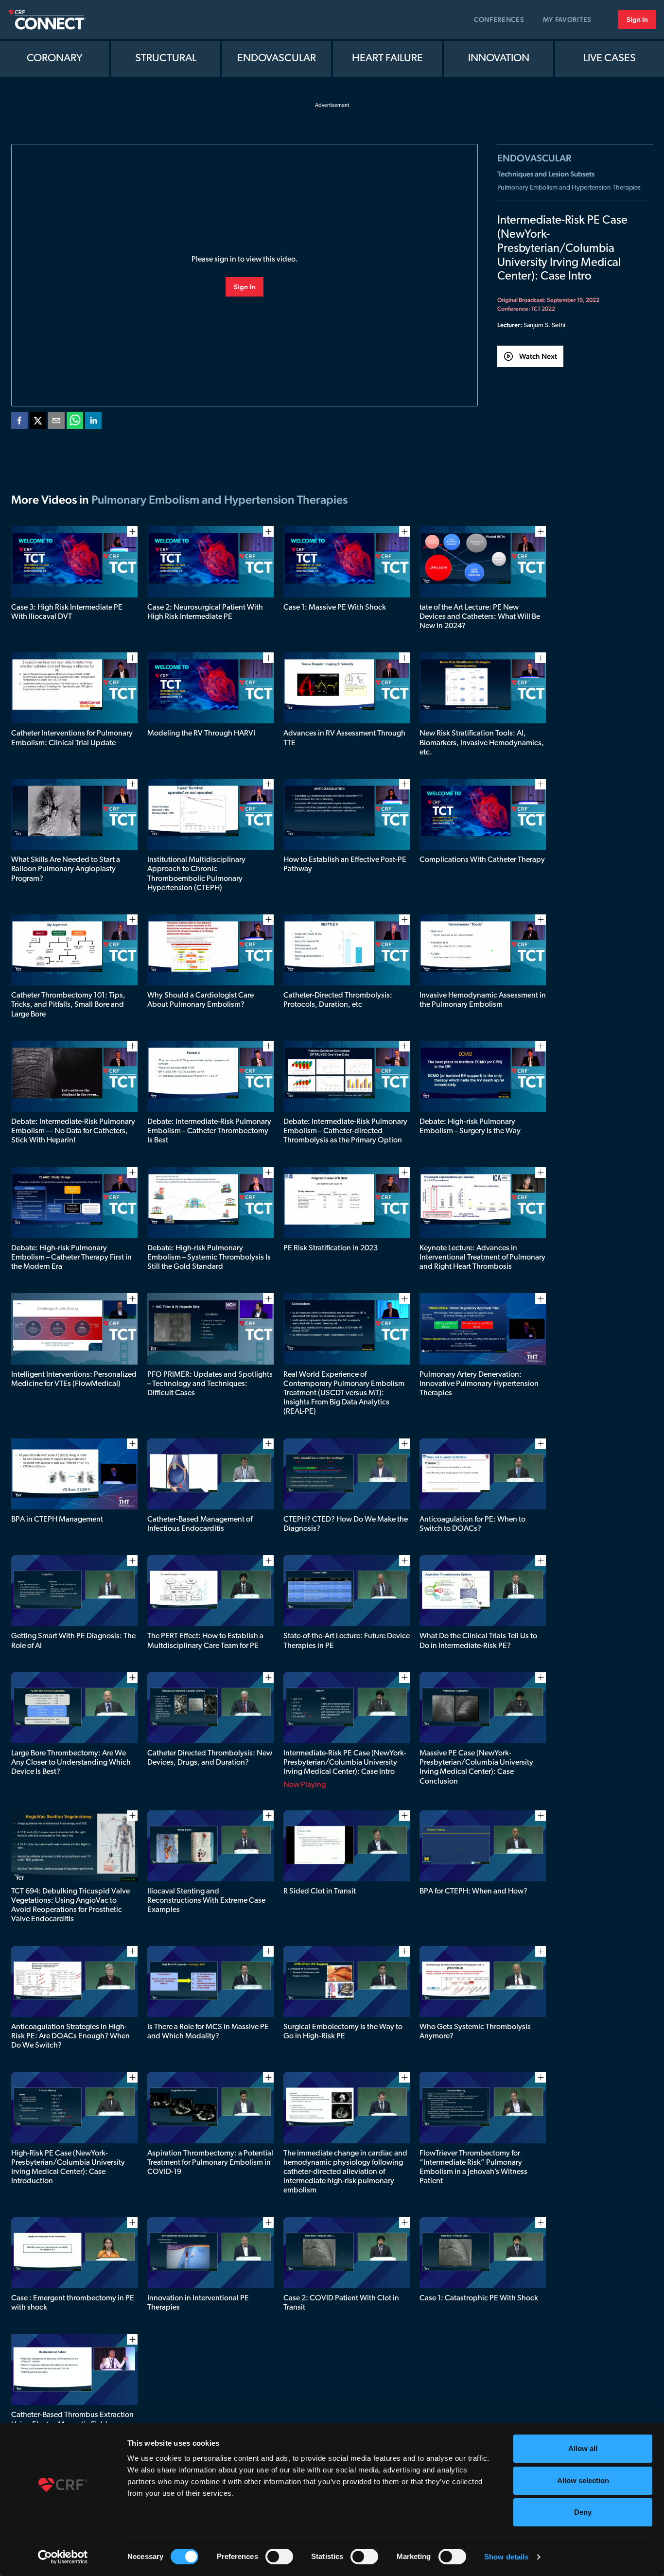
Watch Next (538, 356)
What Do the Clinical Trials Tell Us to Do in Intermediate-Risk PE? (478, 1641)
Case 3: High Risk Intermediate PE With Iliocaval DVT (67, 612)
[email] (56, 422)
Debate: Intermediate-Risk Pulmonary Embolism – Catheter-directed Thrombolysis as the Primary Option (345, 1131)
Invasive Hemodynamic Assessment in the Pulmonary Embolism (483, 1000)
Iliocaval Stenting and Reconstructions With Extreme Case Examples (206, 1901)
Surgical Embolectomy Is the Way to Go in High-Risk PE (343, 2032)
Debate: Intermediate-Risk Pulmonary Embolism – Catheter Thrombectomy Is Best (209, 1131)
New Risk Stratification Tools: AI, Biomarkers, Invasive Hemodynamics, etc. (482, 743)
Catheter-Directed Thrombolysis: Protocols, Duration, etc (338, 1000)
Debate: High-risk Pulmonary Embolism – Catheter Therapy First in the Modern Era (71, 1258)
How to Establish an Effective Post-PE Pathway (345, 865)
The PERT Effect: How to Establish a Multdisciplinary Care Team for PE (205, 1641)
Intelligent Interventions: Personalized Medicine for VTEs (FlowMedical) (74, 1379)
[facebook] (19, 422)
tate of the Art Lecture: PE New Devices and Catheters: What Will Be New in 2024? (480, 617)
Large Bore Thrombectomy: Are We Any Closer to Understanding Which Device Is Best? (71, 1763)
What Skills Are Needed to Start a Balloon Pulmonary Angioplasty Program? (66, 869)
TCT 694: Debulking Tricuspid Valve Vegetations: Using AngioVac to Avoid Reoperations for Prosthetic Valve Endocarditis (70, 1906)
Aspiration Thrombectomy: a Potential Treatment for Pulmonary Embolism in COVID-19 (210, 2163)
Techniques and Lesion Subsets (546, 174)
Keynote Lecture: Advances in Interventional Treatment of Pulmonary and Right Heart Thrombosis (482, 1258)
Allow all (583, 2448)
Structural (166, 59)
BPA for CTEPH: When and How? (473, 1892)
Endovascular (277, 59)
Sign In (637, 19)
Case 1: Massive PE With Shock (335, 608)
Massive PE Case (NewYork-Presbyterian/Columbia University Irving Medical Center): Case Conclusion (476, 1768)
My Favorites (567, 19)
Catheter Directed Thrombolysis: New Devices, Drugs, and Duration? (210, 1758)
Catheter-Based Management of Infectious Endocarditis (200, 1524)
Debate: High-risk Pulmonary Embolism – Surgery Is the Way (470, 1127)
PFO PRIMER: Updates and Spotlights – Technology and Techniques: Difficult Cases (210, 1384)
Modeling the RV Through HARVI (201, 734)
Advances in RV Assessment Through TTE (344, 738)
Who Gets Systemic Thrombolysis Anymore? (475, 2032)
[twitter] (38, 422)
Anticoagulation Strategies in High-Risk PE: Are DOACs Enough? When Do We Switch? (70, 2036)
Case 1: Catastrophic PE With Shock (479, 2298)
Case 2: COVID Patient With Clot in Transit (341, 2303)
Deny (583, 2512)
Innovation (499, 59)
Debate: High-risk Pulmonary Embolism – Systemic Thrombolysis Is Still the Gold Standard (209, 1258)
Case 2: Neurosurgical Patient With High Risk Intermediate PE (205, 612)
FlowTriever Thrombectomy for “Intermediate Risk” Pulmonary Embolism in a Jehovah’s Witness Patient (473, 2168)
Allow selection (583, 2480)
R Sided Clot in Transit (320, 1892)
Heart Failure (387, 59)
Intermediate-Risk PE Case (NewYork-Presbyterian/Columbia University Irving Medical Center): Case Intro (345, 1763)
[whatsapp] (75, 422)
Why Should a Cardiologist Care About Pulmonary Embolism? (201, 1000)
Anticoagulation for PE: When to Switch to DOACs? (472, 1524)
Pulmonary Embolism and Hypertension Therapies (569, 188)
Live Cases (610, 59)
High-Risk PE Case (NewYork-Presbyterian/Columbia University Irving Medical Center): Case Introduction (68, 2168)
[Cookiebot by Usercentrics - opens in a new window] (63, 2557)
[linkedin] (93, 422)
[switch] (279, 2557)
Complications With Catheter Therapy (482, 860)
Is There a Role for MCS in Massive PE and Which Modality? (208, 2032)
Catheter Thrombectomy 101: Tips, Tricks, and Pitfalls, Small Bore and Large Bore (68, 1005)
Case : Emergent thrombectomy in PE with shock (73, 2303)
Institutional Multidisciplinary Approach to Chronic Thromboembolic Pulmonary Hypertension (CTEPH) (196, 874)
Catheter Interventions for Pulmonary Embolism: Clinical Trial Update (72, 738)
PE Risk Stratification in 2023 (331, 1248)
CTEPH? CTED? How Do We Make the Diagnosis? (346, 1524)
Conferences (499, 19)
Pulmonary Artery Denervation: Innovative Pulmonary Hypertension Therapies (479, 1384)
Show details (506, 2557)
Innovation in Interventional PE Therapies (198, 2303)
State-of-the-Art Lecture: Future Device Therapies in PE (347, 1641)
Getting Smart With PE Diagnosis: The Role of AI (73, 1641)
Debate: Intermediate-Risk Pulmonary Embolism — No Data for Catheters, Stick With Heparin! (73, 1131)
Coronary (55, 59)
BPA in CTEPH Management (57, 1520)
